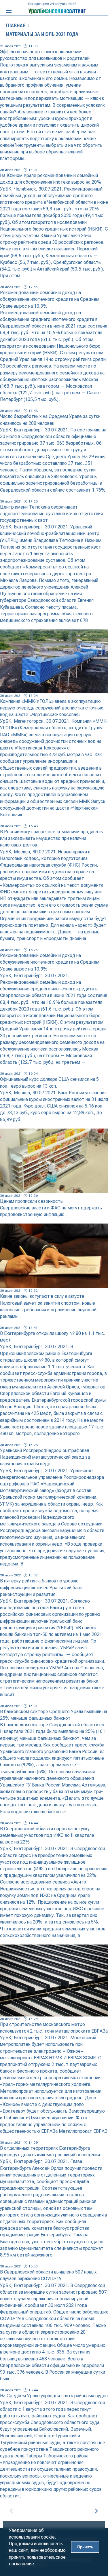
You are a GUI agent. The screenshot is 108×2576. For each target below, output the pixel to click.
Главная (16, 26)
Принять (85, 2547)
